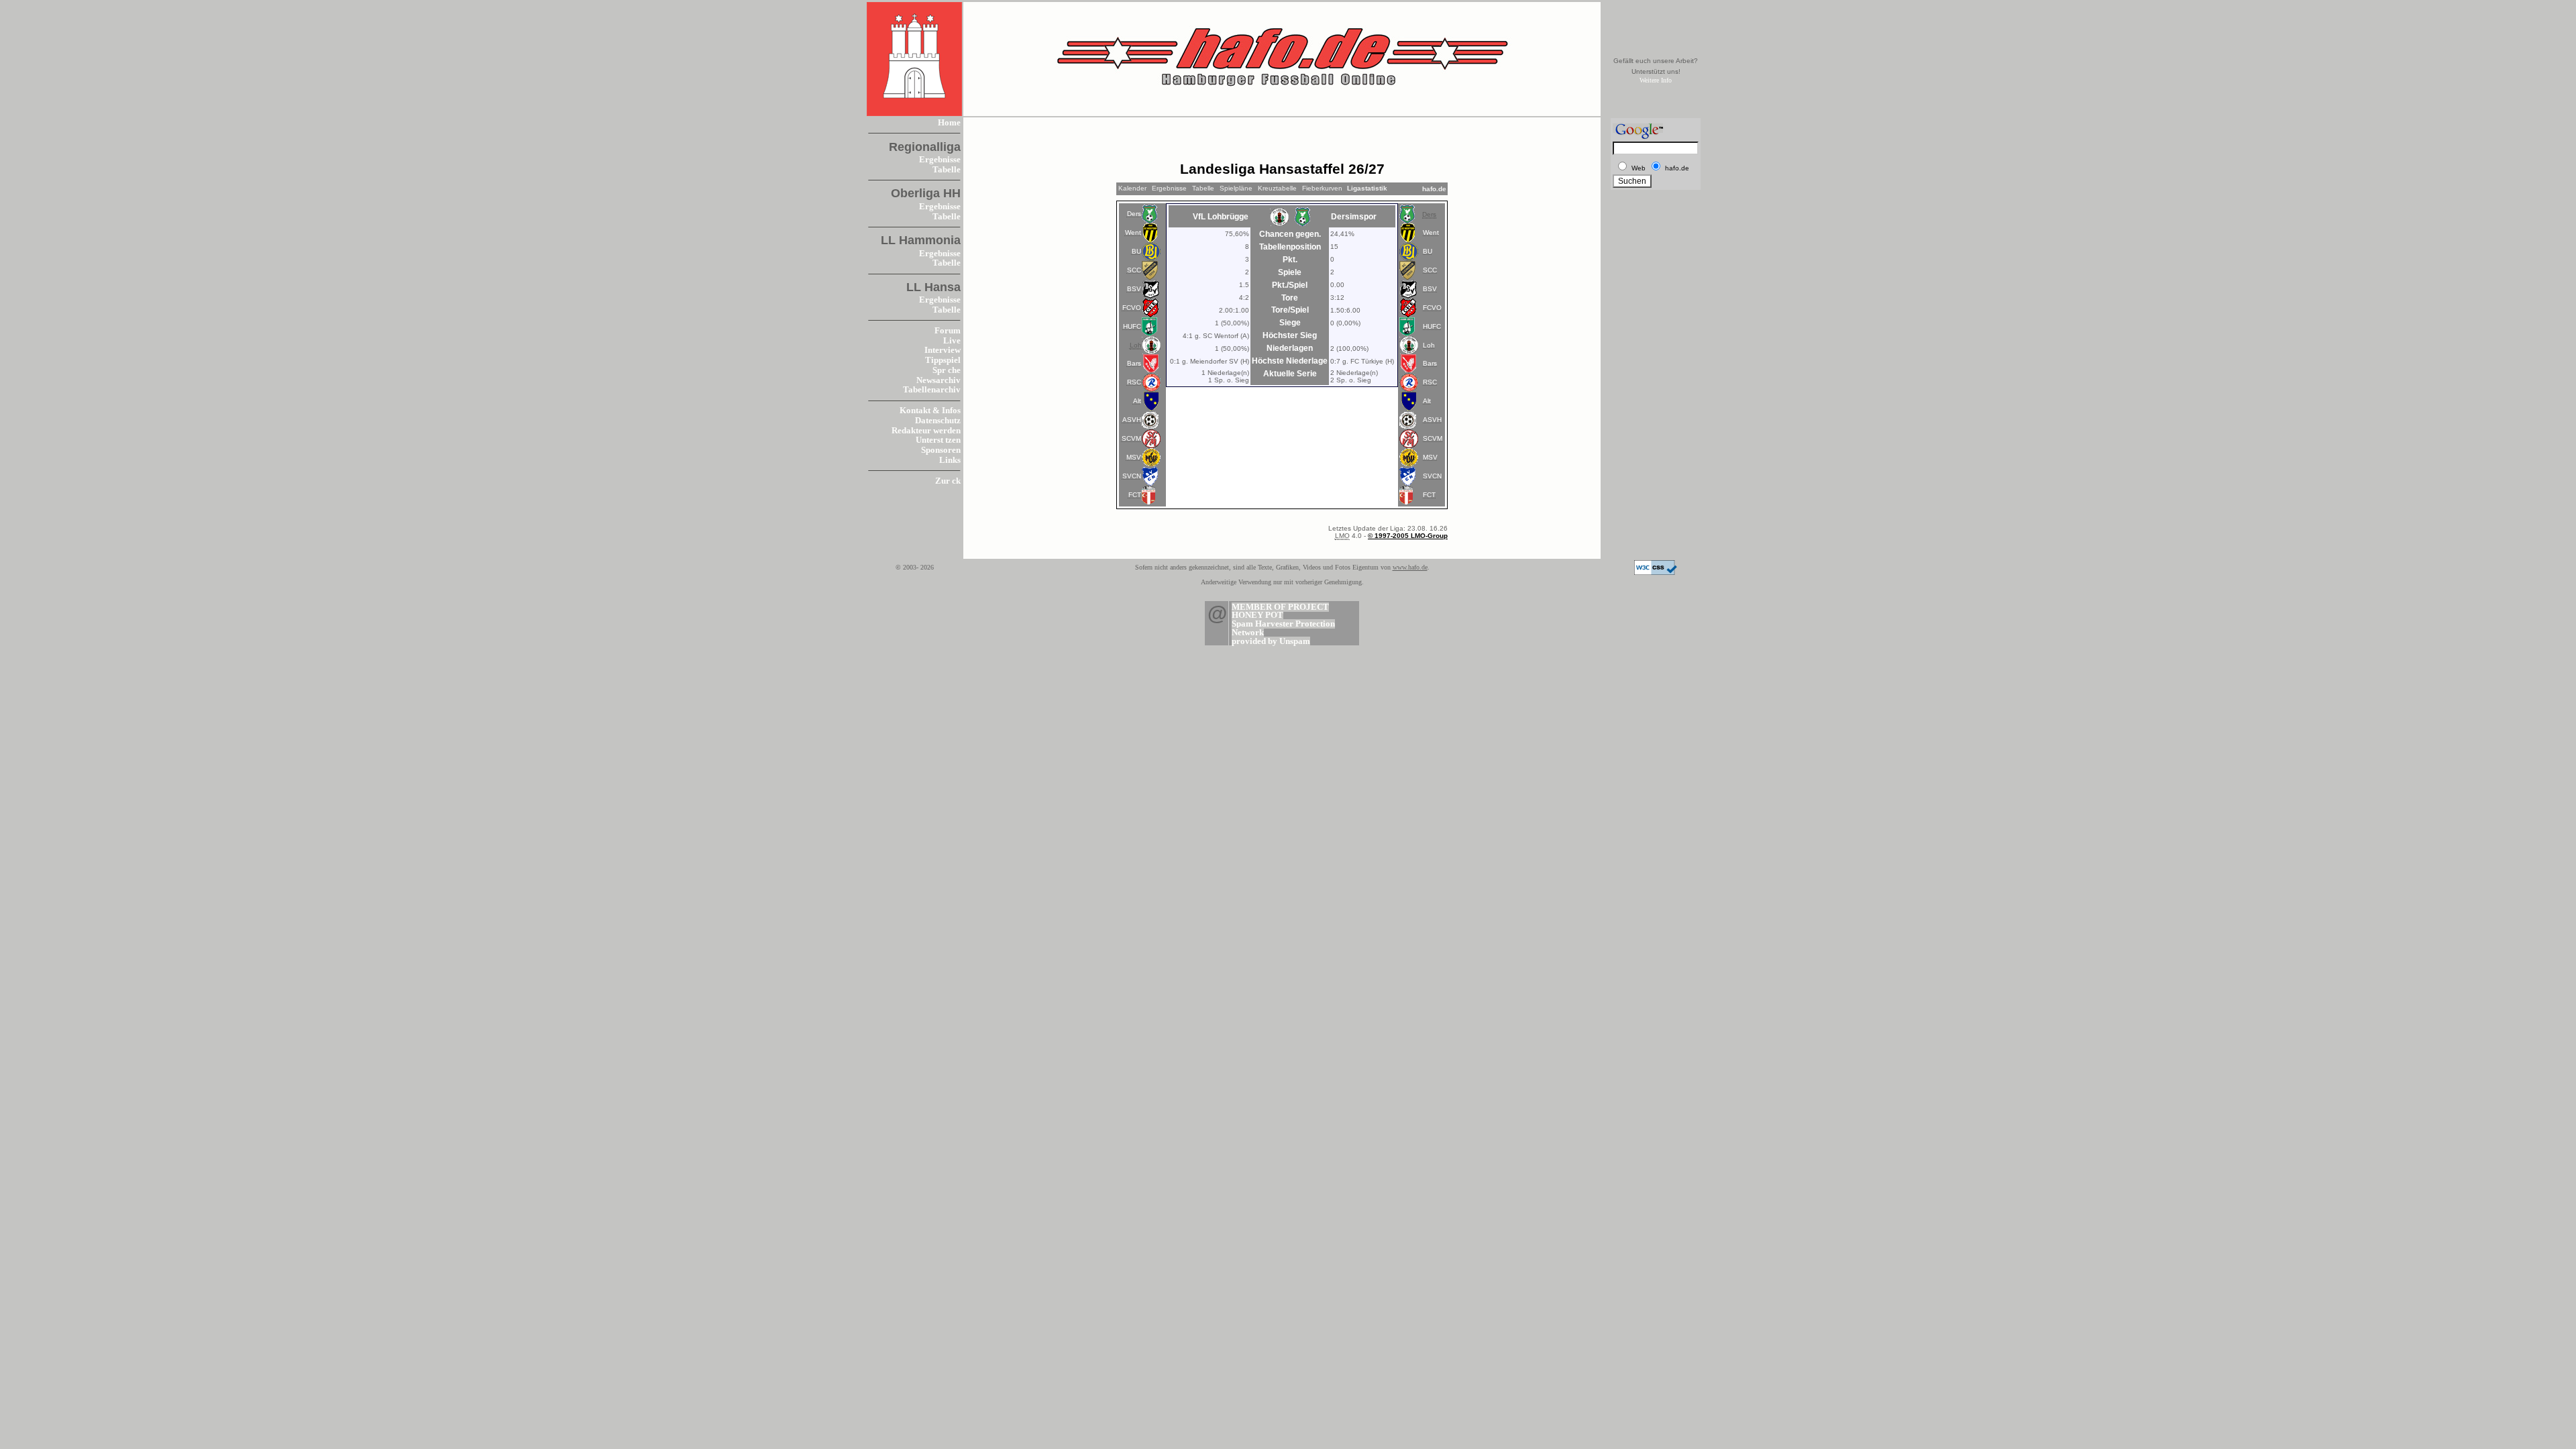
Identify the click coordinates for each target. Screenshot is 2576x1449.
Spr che (947, 370)
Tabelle (947, 170)
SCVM (1131, 438)
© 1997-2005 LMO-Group (1408, 536)
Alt (1137, 401)
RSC (1134, 382)
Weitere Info (1656, 80)
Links (950, 460)
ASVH (1132, 420)
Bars (1134, 363)
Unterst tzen (938, 440)
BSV (1134, 289)
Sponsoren (941, 450)
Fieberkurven (1322, 188)
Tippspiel (943, 360)
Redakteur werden (926, 431)
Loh (1429, 345)
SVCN (1132, 476)
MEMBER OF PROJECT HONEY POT (1280, 611)
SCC (1134, 270)
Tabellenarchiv (932, 390)
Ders (1134, 214)
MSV (1134, 457)
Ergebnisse (940, 160)
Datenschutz (938, 421)
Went (1133, 232)
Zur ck (948, 481)
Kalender (1132, 188)
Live (952, 341)
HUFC (1132, 326)
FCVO (1132, 308)
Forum (948, 331)
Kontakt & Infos (930, 411)
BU (1136, 251)
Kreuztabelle (1277, 188)
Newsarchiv (938, 380)
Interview (943, 350)
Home (949, 123)
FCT (1135, 495)
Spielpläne (1236, 188)
